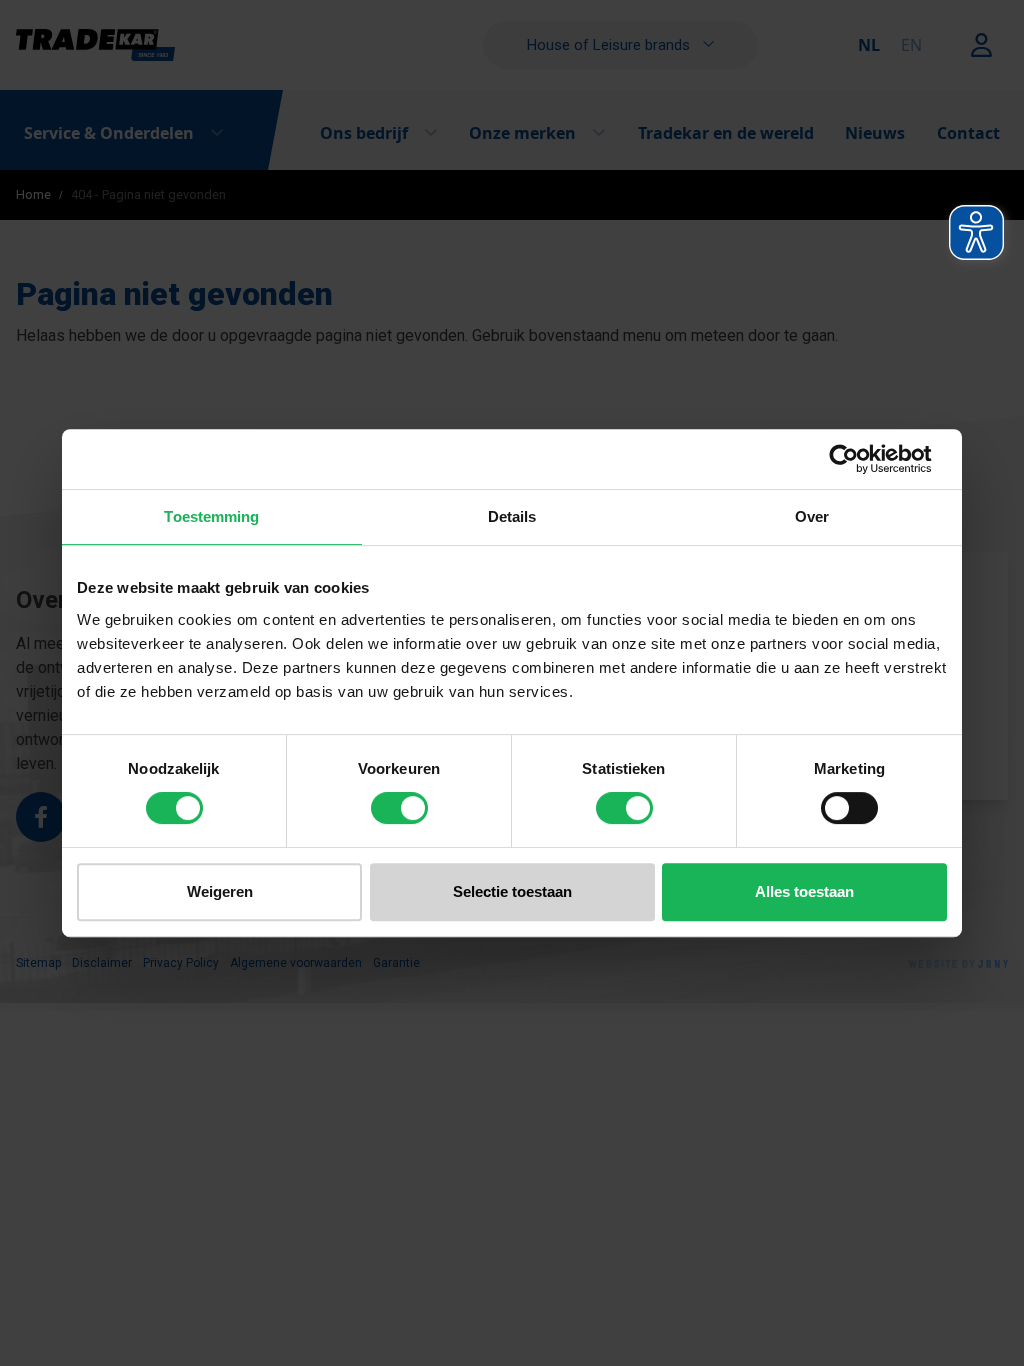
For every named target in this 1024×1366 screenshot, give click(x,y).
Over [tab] (812, 516)
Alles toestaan (804, 891)
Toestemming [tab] (211, 516)
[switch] (399, 808)
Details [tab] (512, 516)
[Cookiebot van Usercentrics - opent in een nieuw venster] (859, 459)
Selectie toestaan (512, 891)
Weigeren (220, 891)
